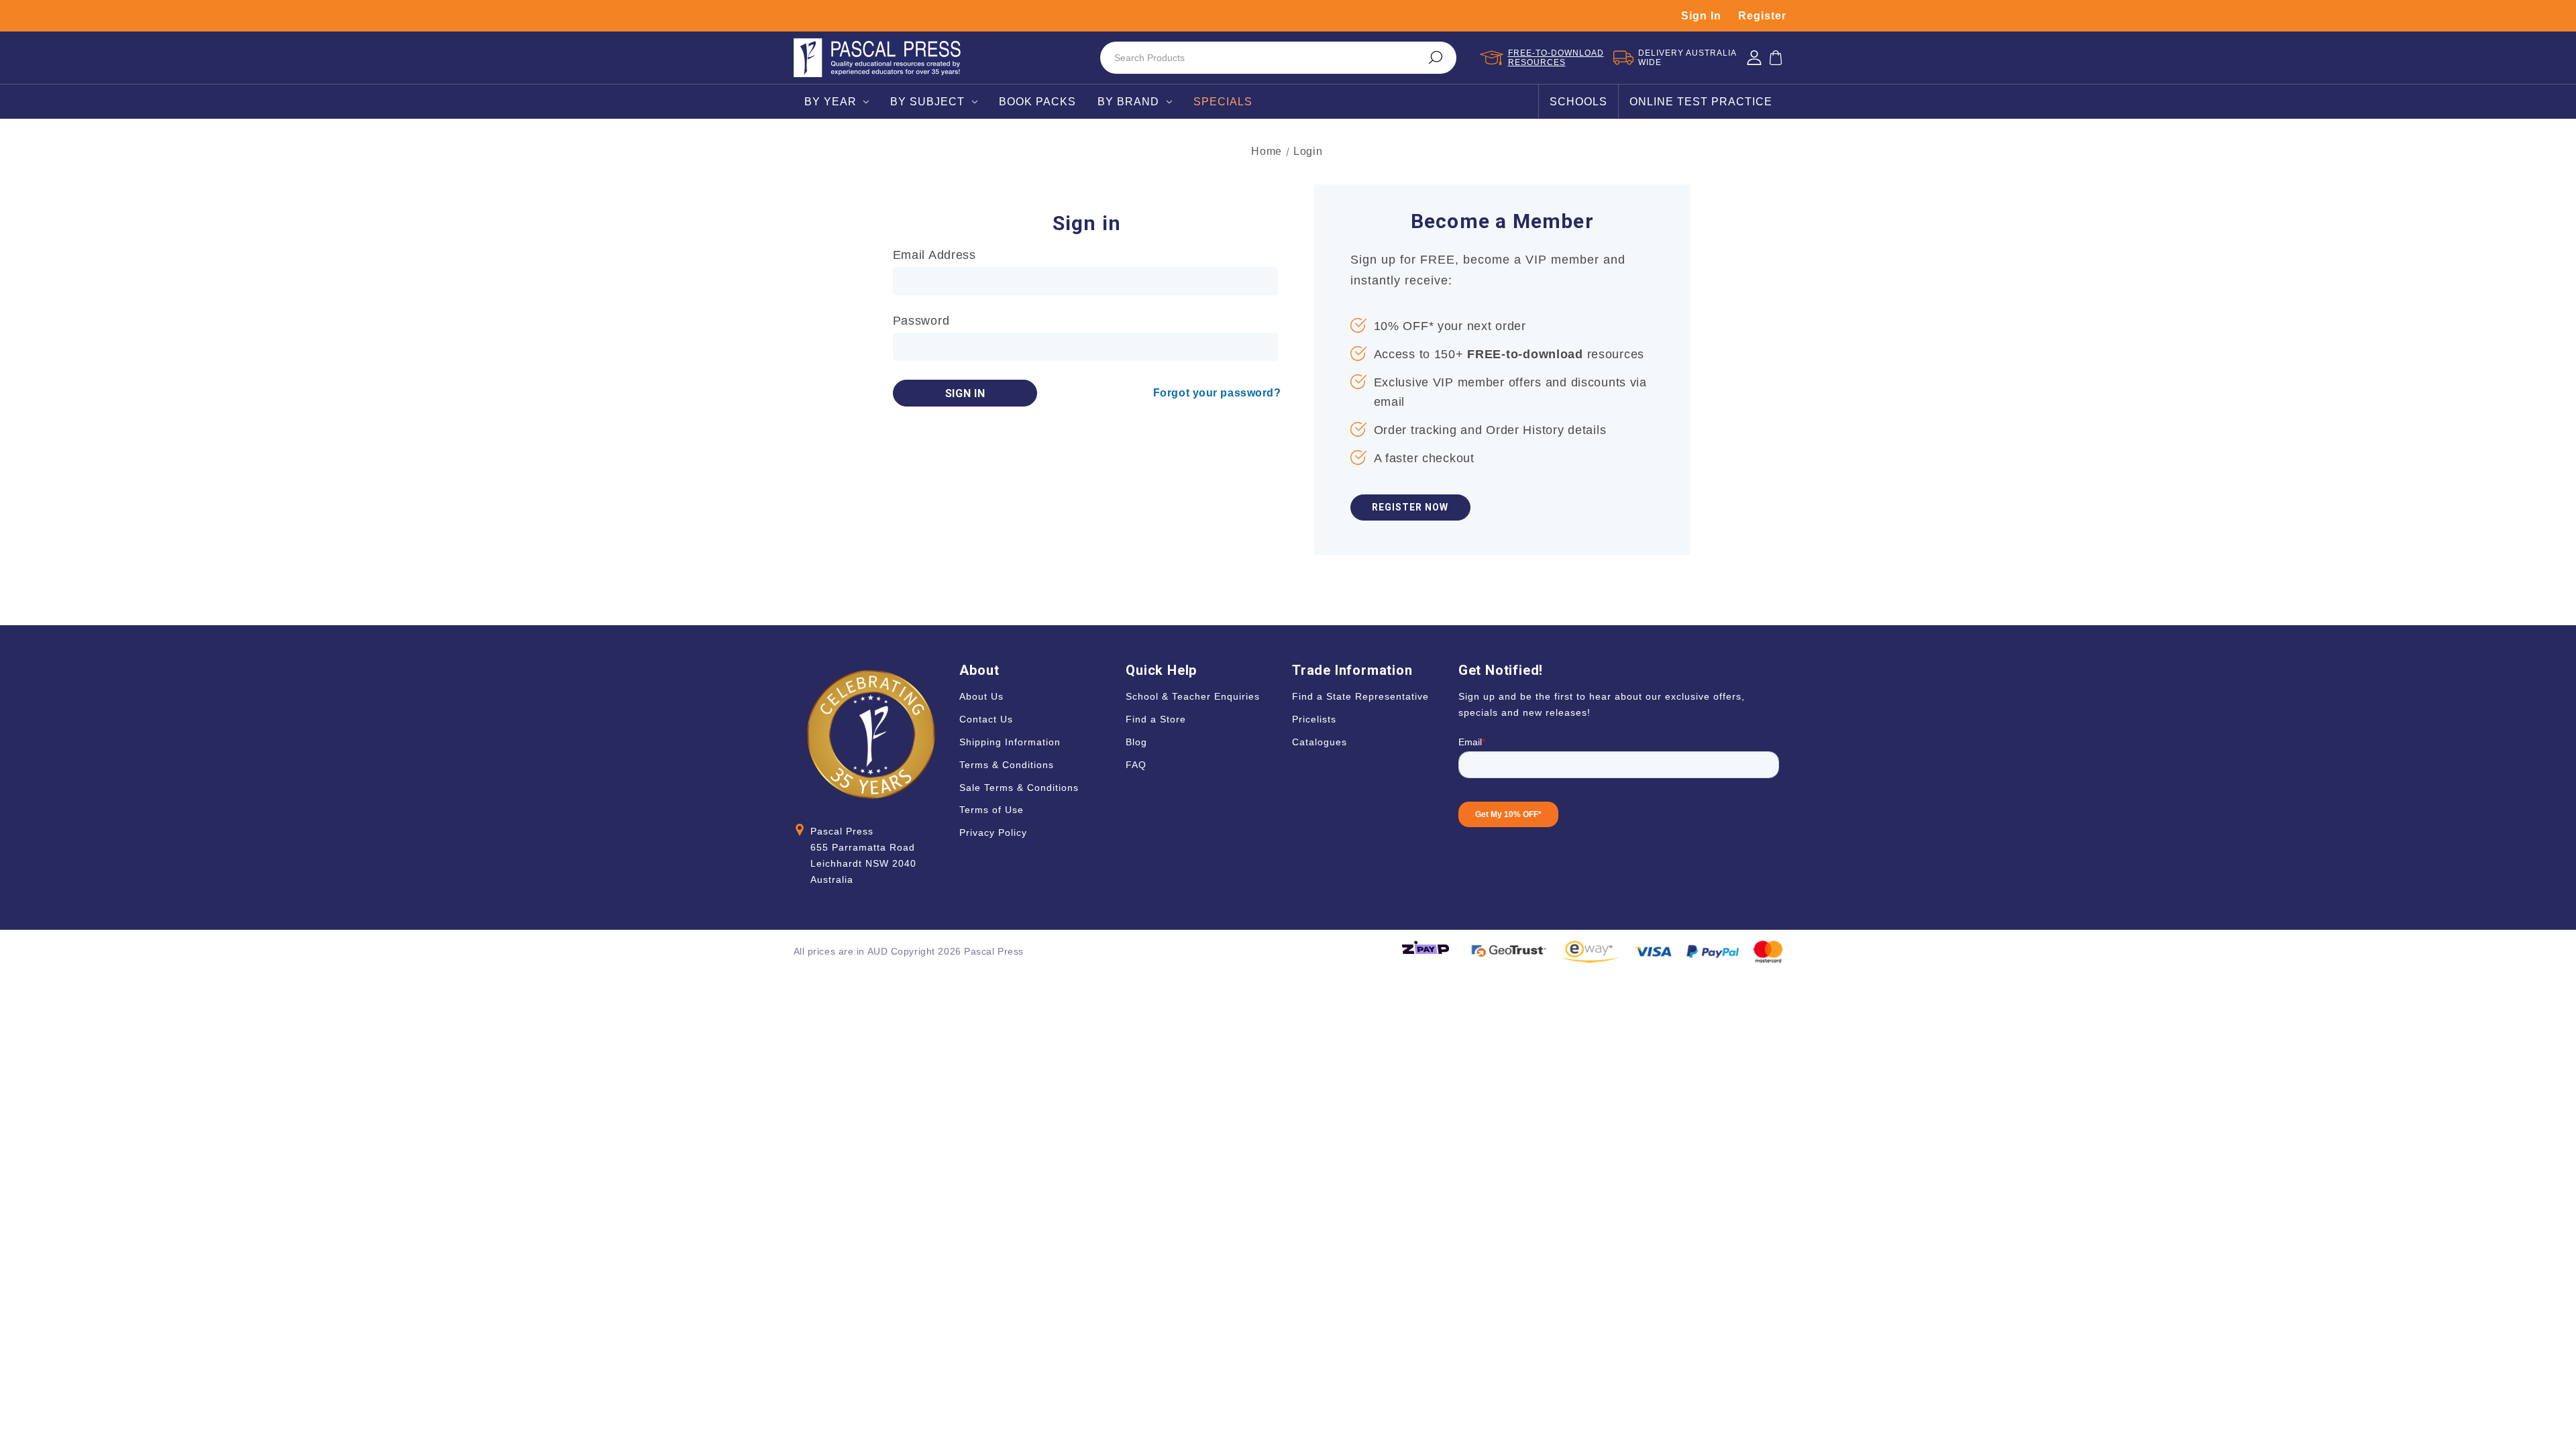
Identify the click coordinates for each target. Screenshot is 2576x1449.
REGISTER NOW (1410, 507)
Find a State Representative (1360, 696)
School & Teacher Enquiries (1193, 696)
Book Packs (1037, 102)
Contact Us (986, 719)
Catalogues (1320, 742)
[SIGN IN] (1754, 58)
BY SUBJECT (927, 102)
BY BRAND (1128, 102)
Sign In (1701, 16)
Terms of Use (991, 810)
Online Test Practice (1701, 102)
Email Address (934, 255)
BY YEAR (830, 102)
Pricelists (1314, 719)
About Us (981, 696)
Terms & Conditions (1007, 765)
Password (921, 321)
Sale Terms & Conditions (1019, 788)
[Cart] (1776, 58)
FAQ (1136, 765)
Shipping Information (1010, 742)
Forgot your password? (1217, 393)
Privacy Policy (993, 833)
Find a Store (1156, 719)
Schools (1578, 102)
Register (1762, 16)
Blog (1136, 742)
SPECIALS (1223, 102)
